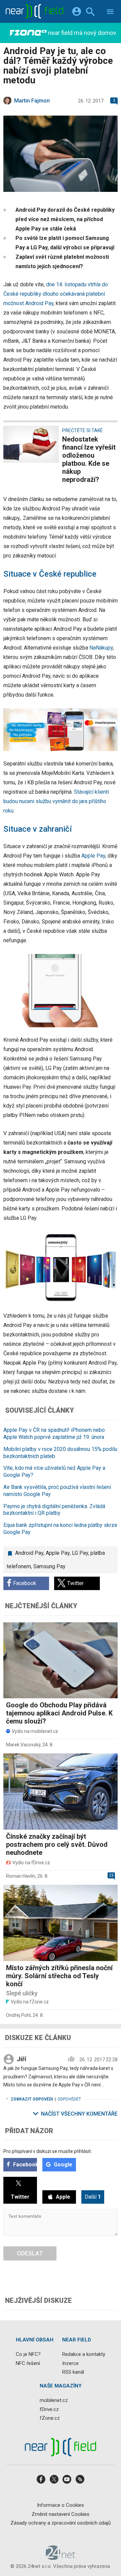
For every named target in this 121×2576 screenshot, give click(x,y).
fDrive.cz (49, 2409)
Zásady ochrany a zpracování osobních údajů (61, 2523)
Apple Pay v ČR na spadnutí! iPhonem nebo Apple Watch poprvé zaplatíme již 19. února (54, 1434)
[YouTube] (67, 2481)
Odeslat (30, 2253)
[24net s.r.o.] (61, 2558)
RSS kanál (73, 2372)
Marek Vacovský (23, 1745)
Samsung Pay (49, 1566)
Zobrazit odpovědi (32, 2099)
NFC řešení (28, 2363)
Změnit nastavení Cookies (61, 2514)
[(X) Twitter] (54, 2481)
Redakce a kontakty (84, 2354)
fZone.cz (50, 2418)
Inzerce (70, 2363)
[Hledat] (90, 13)
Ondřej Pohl (18, 2015)
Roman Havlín (21, 1876)
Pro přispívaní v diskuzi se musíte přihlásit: (48, 2151)
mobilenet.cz (54, 2400)
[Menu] (110, 13)
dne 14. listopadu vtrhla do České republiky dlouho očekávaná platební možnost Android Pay (56, 294)
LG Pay (80, 1553)
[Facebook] (41, 2481)
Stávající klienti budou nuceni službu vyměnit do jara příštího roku (56, 801)
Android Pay (29, 1553)
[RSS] (80, 2481)
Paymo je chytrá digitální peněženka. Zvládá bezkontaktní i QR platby (54, 1510)
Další (93, 2197)
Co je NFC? (28, 2354)
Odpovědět (69, 2099)
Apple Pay (93, 856)
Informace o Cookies (61, 2505)
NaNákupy (101, 648)
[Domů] (34, 11)
